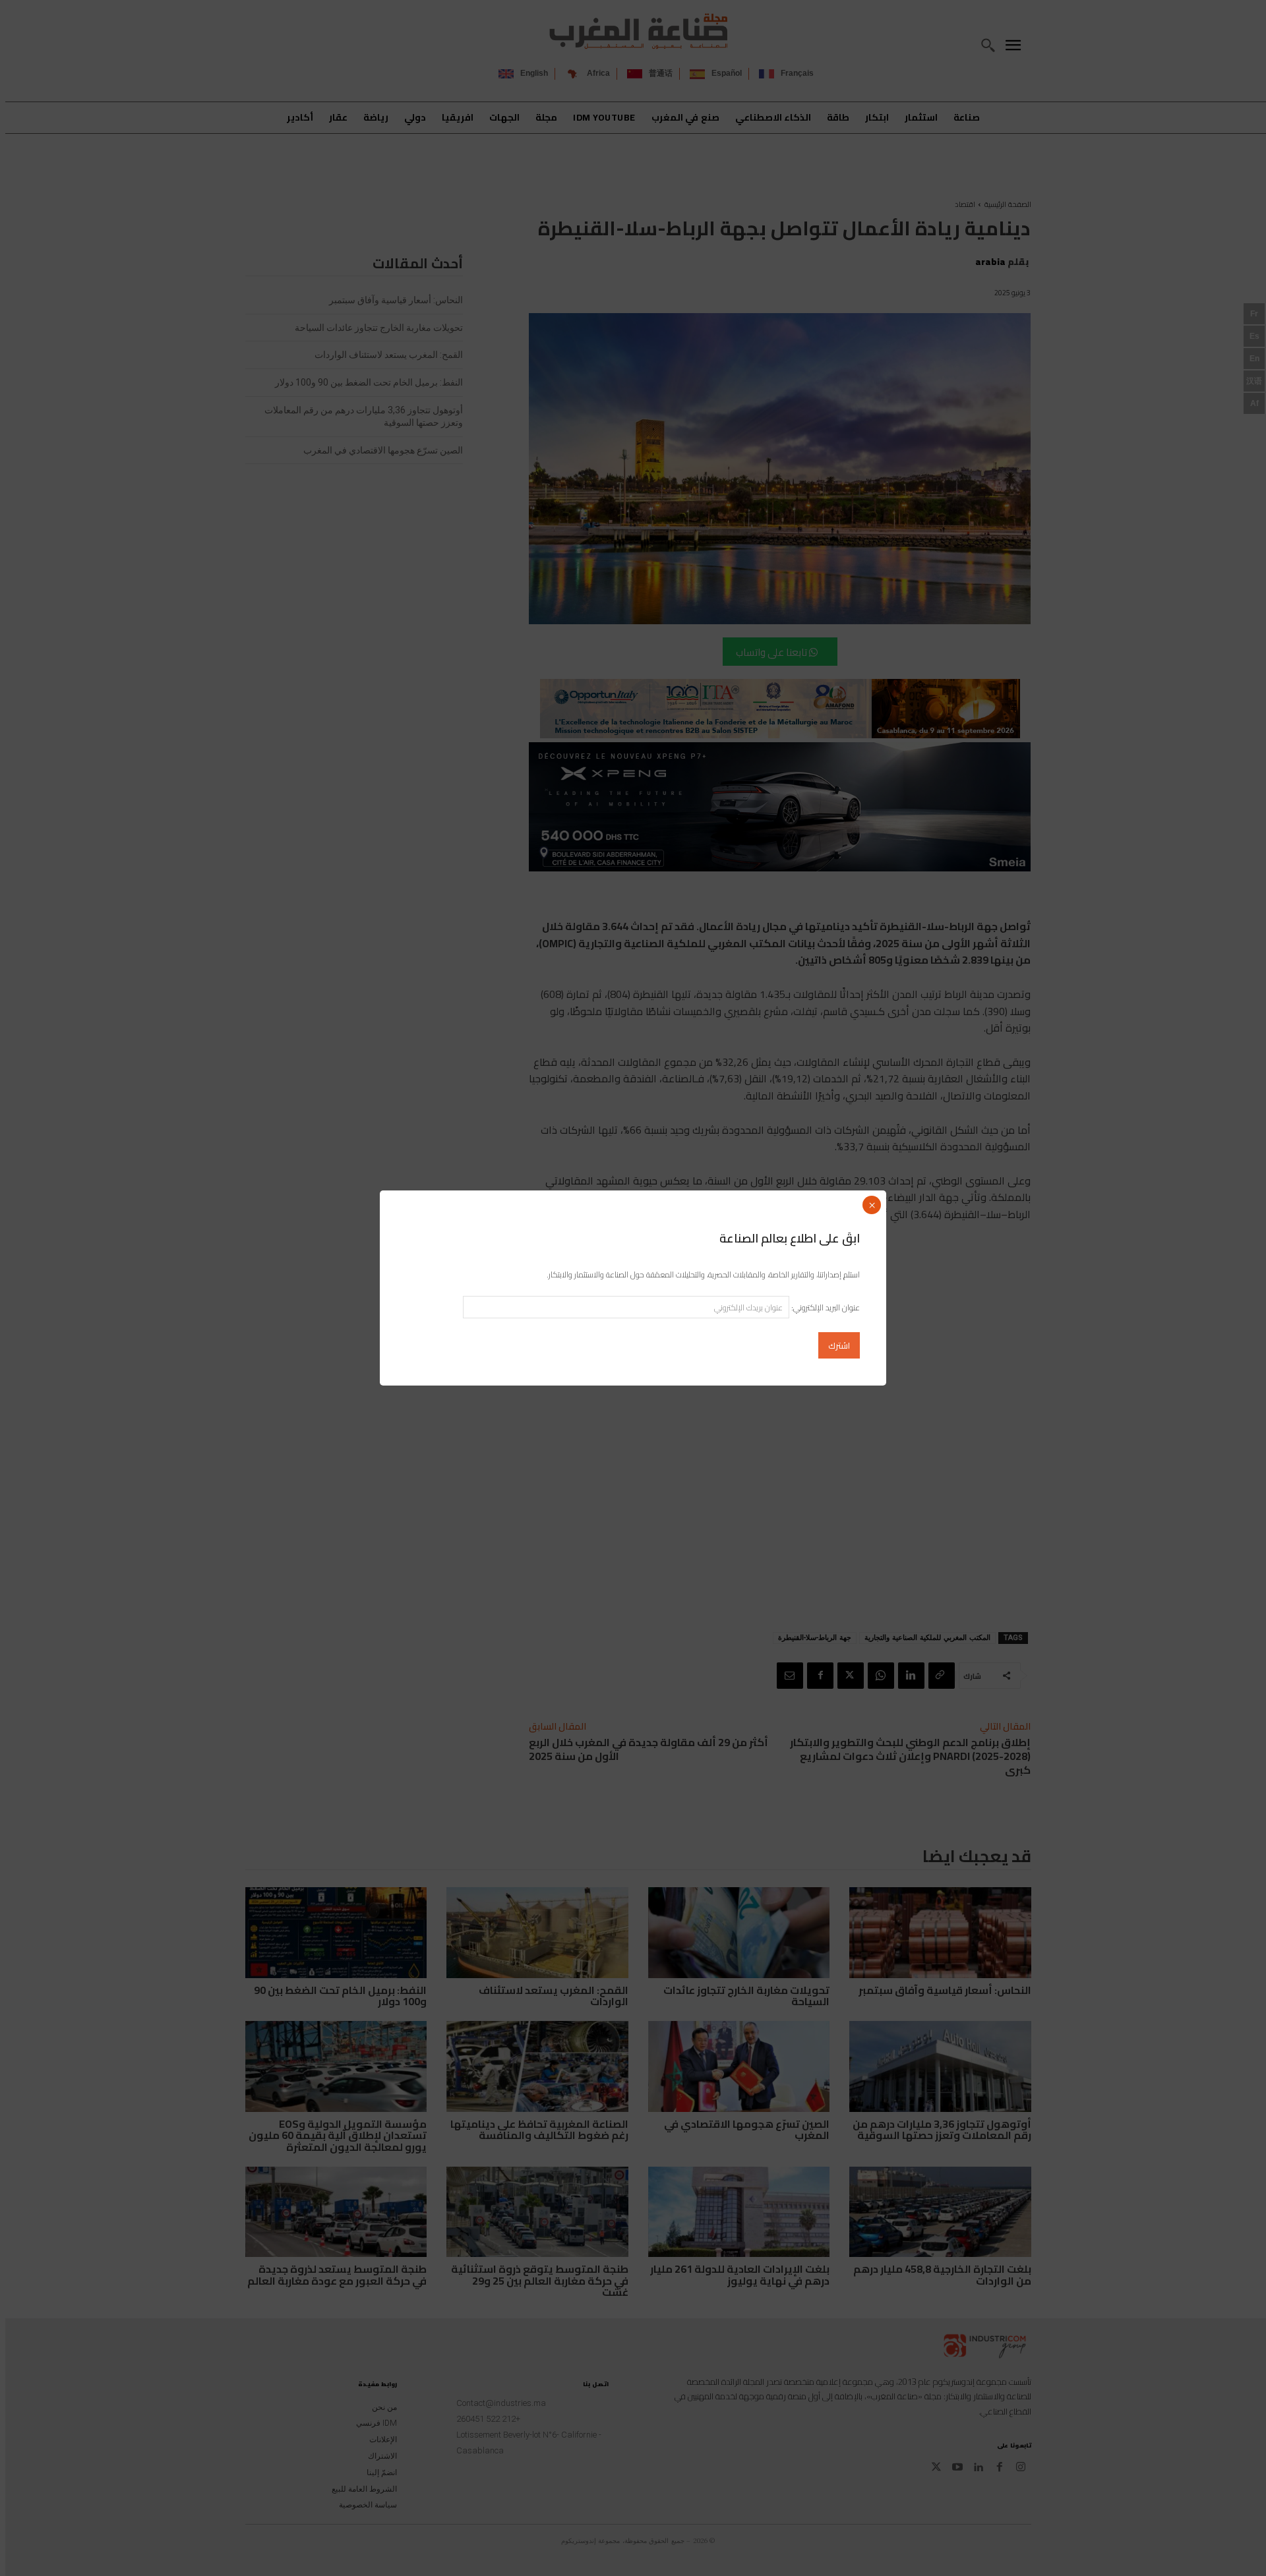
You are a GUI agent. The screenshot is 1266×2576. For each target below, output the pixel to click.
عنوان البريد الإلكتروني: (825, 1307)
